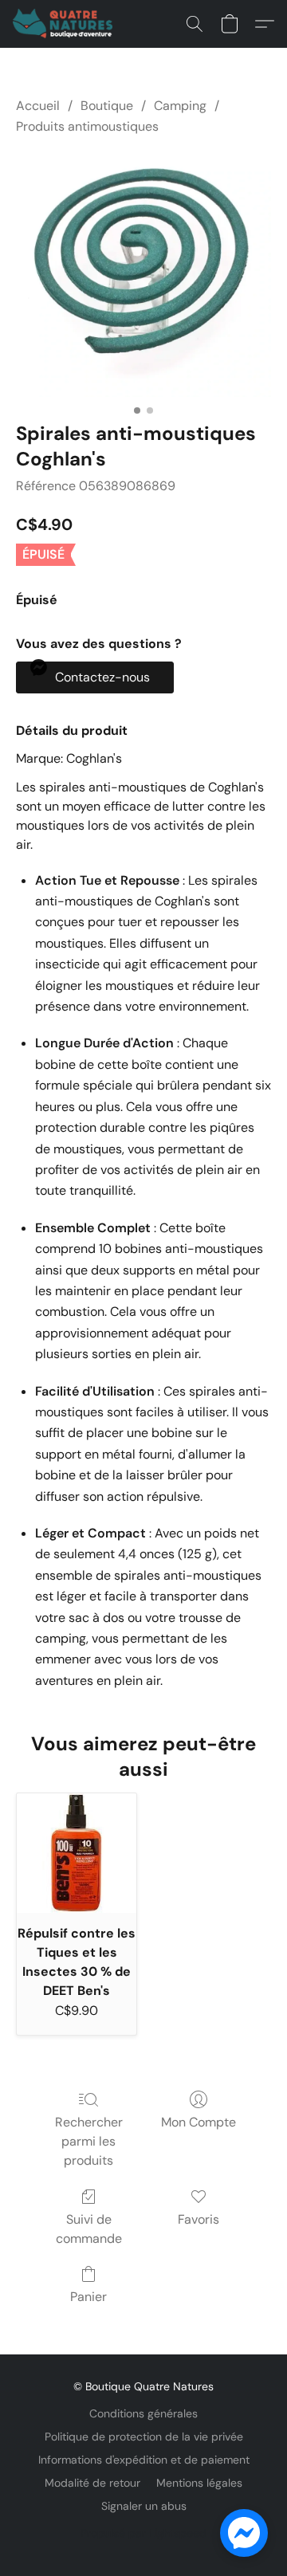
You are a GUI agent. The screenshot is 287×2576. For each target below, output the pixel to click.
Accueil (38, 106)
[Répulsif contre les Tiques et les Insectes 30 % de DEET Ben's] (77, 1853)
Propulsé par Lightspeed (143, 2533)
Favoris (199, 2219)
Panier (88, 2297)
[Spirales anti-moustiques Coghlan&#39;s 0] (143, 276)
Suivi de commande (89, 2229)
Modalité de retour (92, 2483)
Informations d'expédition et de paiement (144, 2460)
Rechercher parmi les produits (89, 2141)
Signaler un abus (144, 2506)
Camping (180, 106)
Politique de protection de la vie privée (144, 2437)
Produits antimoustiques (87, 126)
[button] (65, 24)
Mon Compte (199, 2122)
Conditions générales (143, 2413)
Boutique (107, 106)
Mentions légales (199, 2483)
